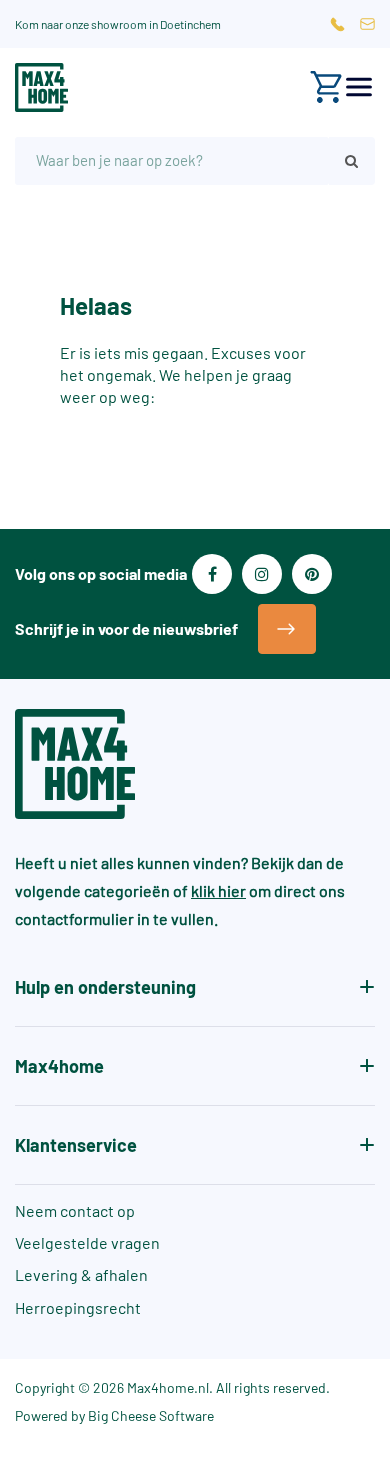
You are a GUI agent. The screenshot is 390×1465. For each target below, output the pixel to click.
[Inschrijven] (287, 629)
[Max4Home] (41, 87)
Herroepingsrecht (78, 1307)
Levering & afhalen (81, 1274)
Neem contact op (75, 1210)
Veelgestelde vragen (87, 1242)
